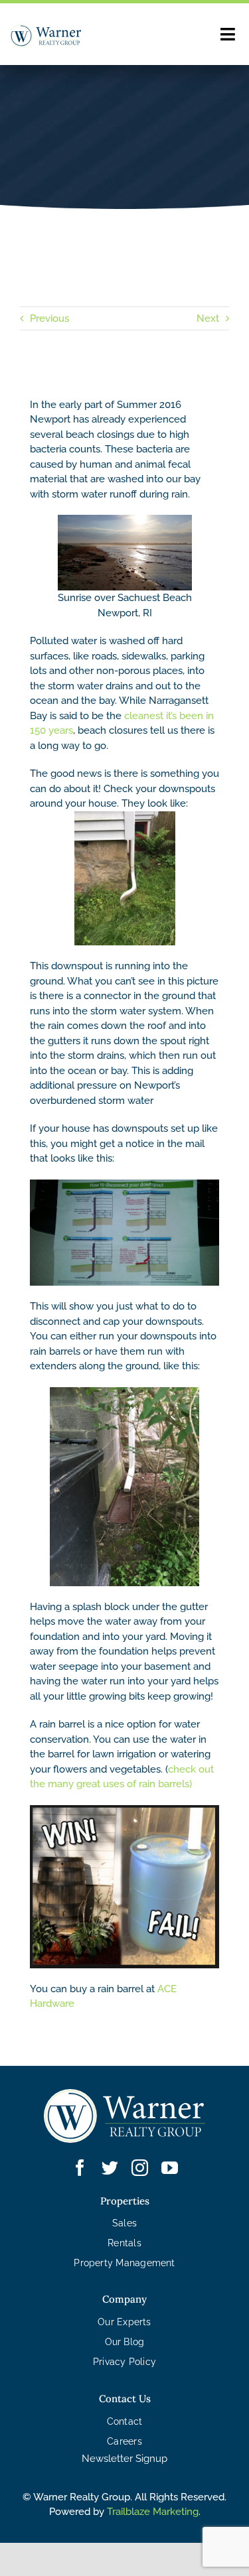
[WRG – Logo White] (125, 2094)
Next (208, 318)
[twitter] (110, 2168)
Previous (49, 318)
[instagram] (140, 2168)
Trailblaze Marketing (153, 2512)
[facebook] (80, 2168)
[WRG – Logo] (46, 29)
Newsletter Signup (124, 2459)
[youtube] (170, 2168)
